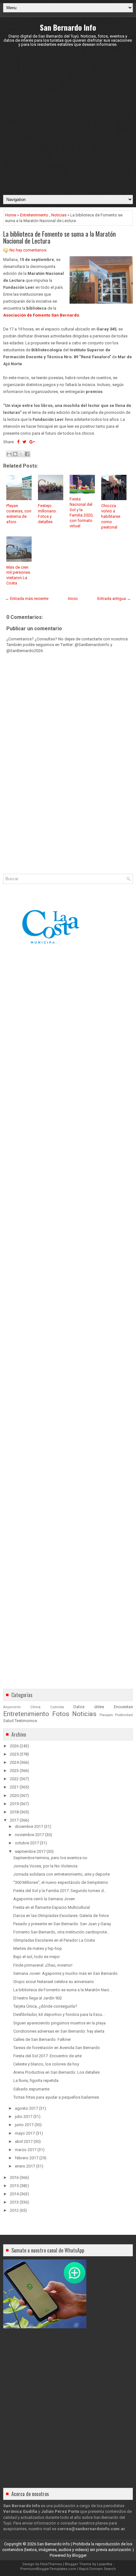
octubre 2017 (27, 1843)
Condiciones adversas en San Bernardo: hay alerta (59, 2031)
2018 (14, 1812)
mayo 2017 (25, 2133)
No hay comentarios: (28, 250)
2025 (14, 1754)
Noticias (59, 215)
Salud (8, 1721)
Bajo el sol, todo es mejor (37, 1957)
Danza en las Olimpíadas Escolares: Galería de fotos (61, 1916)
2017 (14, 1820)
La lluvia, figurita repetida (36, 2080)
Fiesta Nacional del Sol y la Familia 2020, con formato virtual (81, 512)
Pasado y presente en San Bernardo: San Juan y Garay (62, 1924)
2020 (14, 1796)
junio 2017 (24, 2125)
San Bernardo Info (68, 27)
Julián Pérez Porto (60, 2511)
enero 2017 (25, 2166)
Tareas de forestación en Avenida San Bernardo (57, 2048)
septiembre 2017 (30, 1851)
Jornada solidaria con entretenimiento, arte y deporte (62, 1874)
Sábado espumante (31, 2089)
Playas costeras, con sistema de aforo (19, 514)
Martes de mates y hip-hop (38, 1948)
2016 (14, 2177)
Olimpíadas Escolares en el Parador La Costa (54, 1940)
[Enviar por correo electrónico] (9, 454)
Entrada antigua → (114, 599)
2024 (14, 1762)
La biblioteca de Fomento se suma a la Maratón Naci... (63, 1990)
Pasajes (106, 1715)
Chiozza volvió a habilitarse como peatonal (111, 516)
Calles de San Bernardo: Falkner (42, 2039)
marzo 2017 (26, 2150)
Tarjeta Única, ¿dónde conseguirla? (45, 2006)
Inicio (73, 599)
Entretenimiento (34, 215)
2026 (14, 1746)
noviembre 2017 (29, 1835)
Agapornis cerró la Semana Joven (44, 1899)
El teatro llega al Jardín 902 (38, 1998)
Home (11, 215)
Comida (57, 1707)
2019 (14, 1804)
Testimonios (26, 1721)
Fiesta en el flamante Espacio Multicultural (52, 1907)
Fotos (61, 1714)
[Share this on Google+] (32, 442)
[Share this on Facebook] (18, 442)
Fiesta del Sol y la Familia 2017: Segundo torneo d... (60, 1891)
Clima (35, 1707)
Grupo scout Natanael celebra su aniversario (54, 1982)
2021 (14, 1787)
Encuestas (123, 1707)
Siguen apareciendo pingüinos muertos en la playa (59, 2023)
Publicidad (124, 1715)
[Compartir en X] (21, 454)
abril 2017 (24, 2141)
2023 (14, 1771)
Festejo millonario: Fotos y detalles (47, 514)
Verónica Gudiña (20, 2511)
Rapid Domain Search (97, 2569)
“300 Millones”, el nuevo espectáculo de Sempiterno (61, 1882)
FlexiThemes (51, 2564)
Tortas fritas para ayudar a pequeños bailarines (56, 2097)
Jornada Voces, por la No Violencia (45, 1866)
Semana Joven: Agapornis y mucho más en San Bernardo (65, 1973)
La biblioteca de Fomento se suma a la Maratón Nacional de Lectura (59, 237)
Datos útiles (89, 1707)
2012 (14, 2210)
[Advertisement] (68, 121)
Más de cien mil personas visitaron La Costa (18, 575)
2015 (14, 2186)
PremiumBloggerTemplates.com (48, 2569)
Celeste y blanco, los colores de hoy (46, 2064)
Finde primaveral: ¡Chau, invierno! (43, 1965)
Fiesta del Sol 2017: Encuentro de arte (47, 2056)
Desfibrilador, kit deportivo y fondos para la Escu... (59, 2014)
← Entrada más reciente (27, 599)
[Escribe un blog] (15, 454)
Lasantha (105, 2564)
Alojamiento (12, 1707)
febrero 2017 (27, 2158)
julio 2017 (24, 2116)
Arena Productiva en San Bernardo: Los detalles (56, 2072)
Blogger (79, 2555)
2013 (14, 2202)
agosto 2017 (26, 2108)
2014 (14, 2194)
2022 (14, 1779)
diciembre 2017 (29, 1826)
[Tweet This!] (24, 442)
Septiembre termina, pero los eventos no (50, 1858)
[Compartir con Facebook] (27, 454)
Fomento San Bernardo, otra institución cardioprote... (62, 1932)
